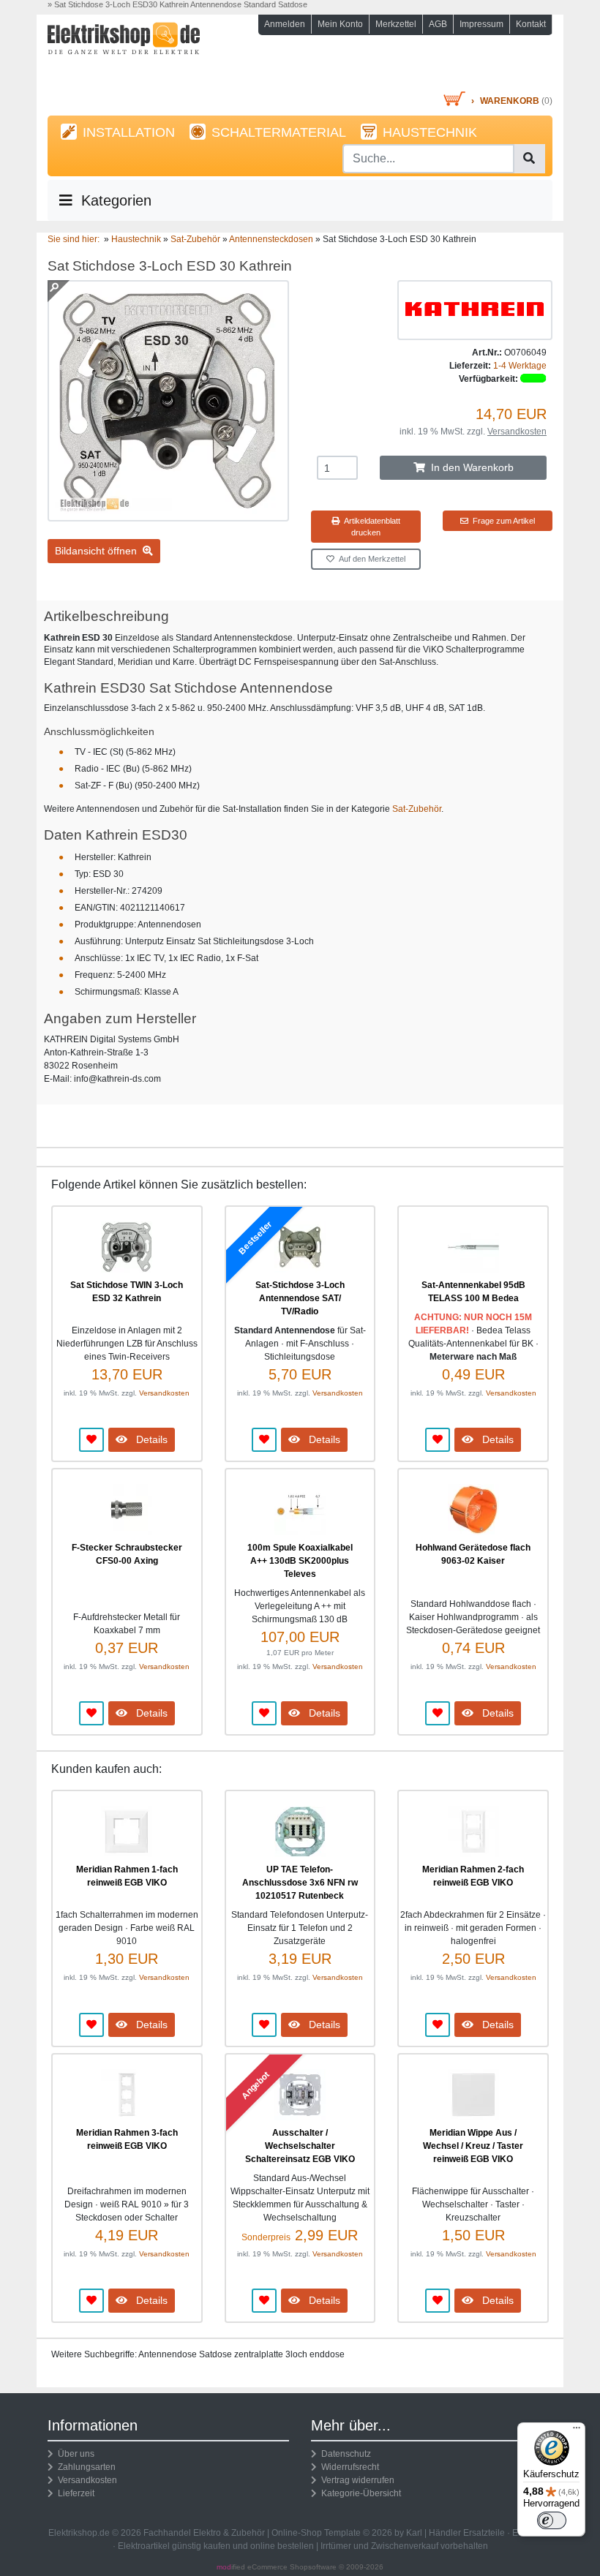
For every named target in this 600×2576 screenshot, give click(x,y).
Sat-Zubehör (417, 809)
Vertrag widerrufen (356, 2480)
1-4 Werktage (520, 366)
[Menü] (577, 2431)
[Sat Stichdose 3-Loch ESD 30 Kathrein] (168, 515)
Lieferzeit (74, 2493)
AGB (438, 24)
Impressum (481, 24)
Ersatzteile (484, 2533)
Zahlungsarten (85, 2467)
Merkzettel (396, 24)
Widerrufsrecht (348, 2467)
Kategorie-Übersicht (359, 2493)
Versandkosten (517, 432)
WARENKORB (510, 101)
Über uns (74, 2454)
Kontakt (531, 24)
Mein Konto (340, 24)
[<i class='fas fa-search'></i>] (529, 159)
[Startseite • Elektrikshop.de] (124, 56)
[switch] (552, 2520)
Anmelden (285, 24)
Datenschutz (344, 2454)
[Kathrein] (475, 309)
